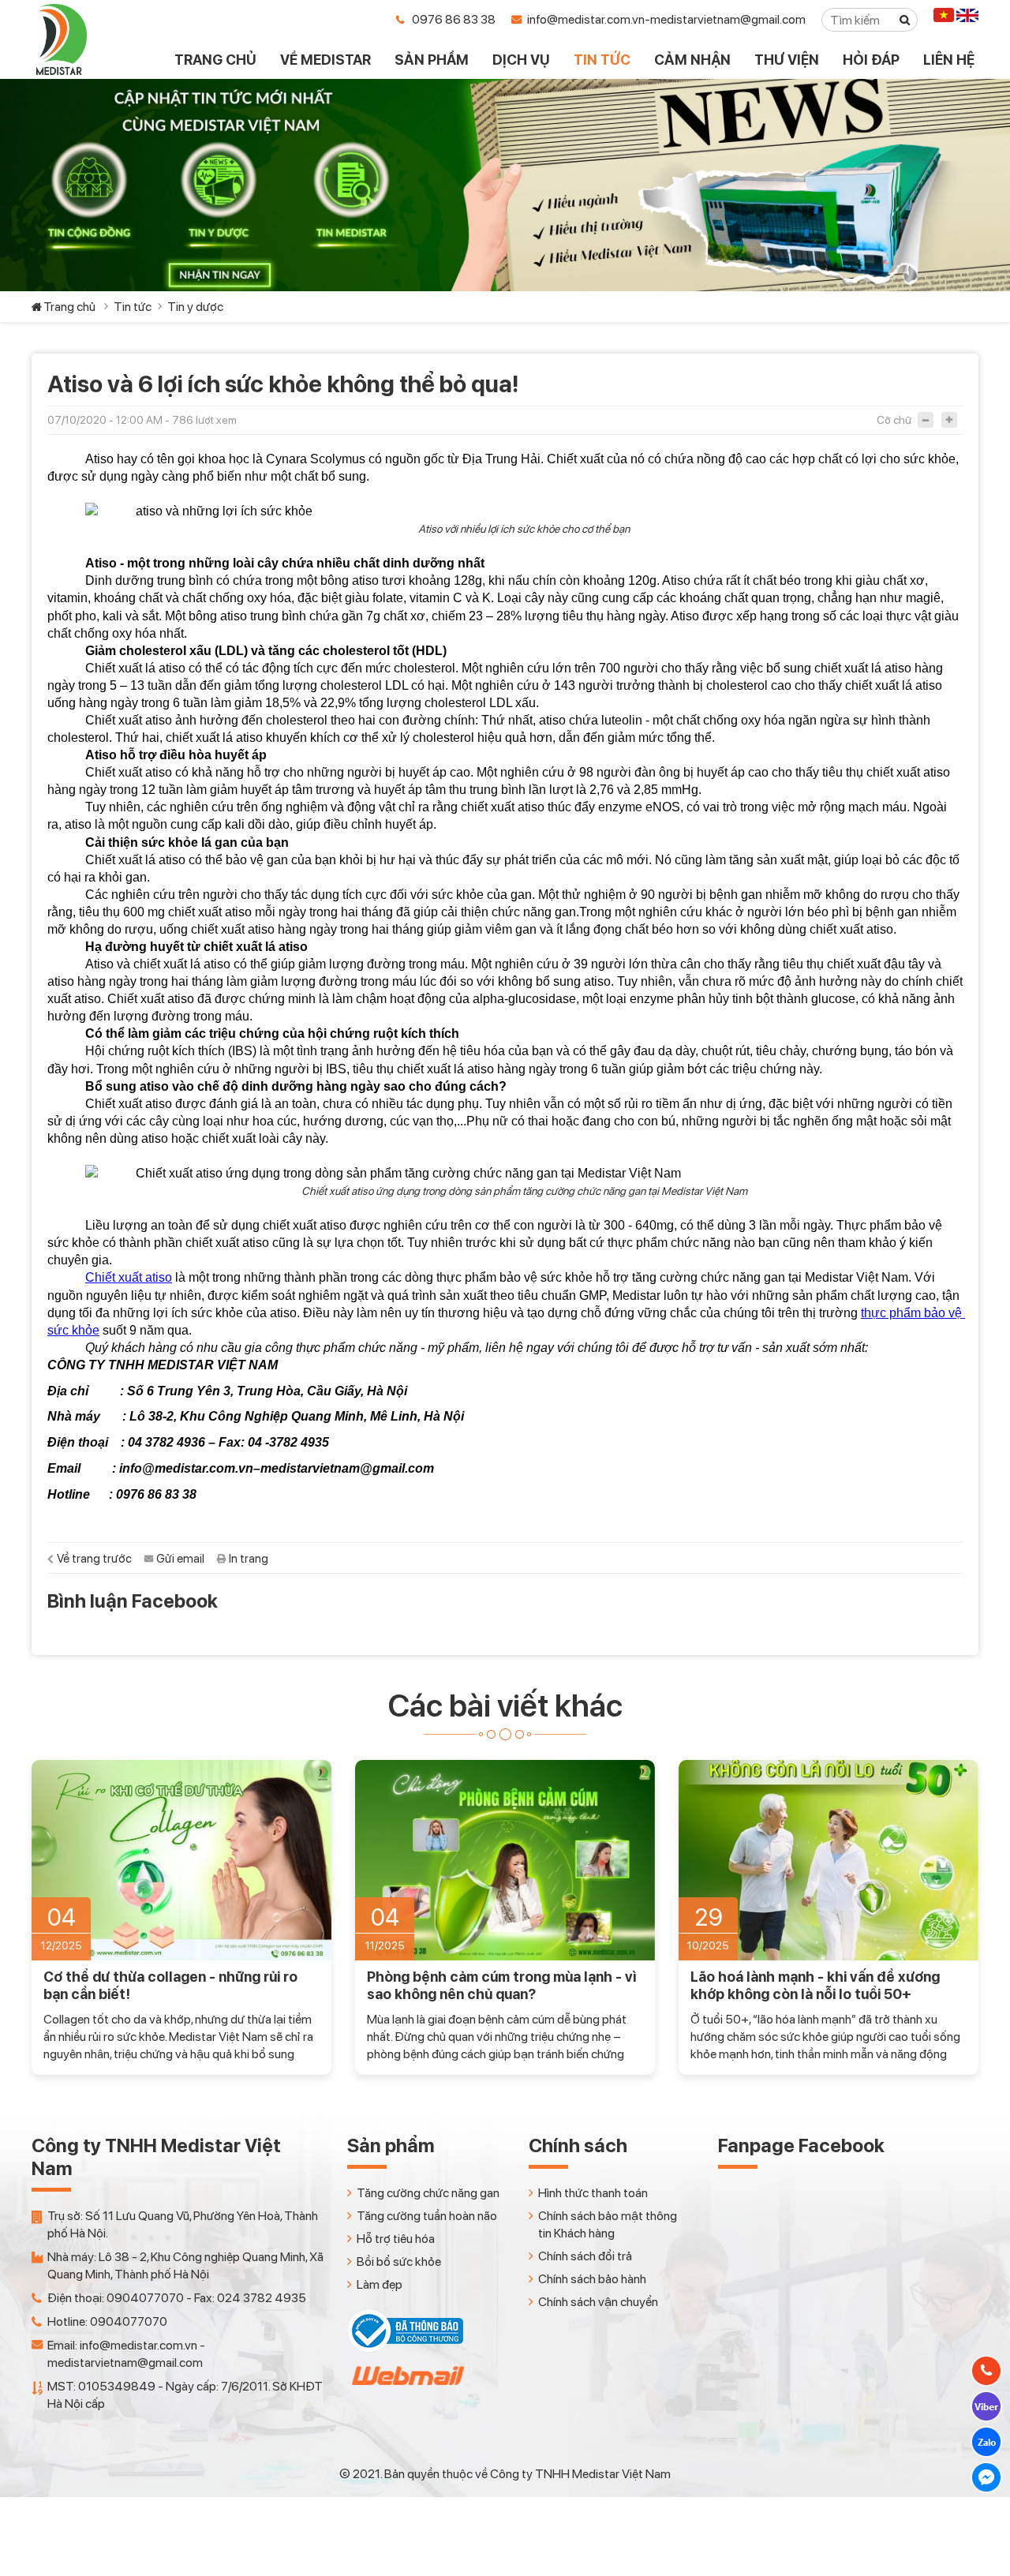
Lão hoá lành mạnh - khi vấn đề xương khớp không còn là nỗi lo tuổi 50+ (815, 1985)
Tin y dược (195, 307)
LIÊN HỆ (949, 60)
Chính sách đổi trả (585, 2256)
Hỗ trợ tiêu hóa (396, 2239)
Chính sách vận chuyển (598, 2302)
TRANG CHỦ (215, 60)
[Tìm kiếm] (905, 20)
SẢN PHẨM (432, 60)
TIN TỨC (602, 60)
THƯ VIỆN (787, 60)
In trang (249, 1559)
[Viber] (986, 2406)
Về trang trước (94, 1559)
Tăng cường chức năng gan (428, 2193)
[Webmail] (406, 2389)
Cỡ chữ (894, 420)
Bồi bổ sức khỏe (399, 2261)
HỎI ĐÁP (871, 60)
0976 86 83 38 (454, 19)
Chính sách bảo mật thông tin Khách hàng (608, 2224)
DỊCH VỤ (521, 60)
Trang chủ (69, 307)
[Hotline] (986, 2371)
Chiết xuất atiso (129, 1277)
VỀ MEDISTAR (325, 60)
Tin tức (133, 307)
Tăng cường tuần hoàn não (427, 2216)
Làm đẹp (380, 2284)
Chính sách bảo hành (592, 2279)
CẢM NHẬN (692, 60)
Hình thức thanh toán (593, 2193)
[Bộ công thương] (405, 2348)
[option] (181, 1917)
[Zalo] (986, 2442)
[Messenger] (986, 2477)
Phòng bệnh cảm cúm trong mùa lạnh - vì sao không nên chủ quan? (501, 1985)
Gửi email (180, 1559)
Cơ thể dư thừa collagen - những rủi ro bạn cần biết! (170, 1985)
